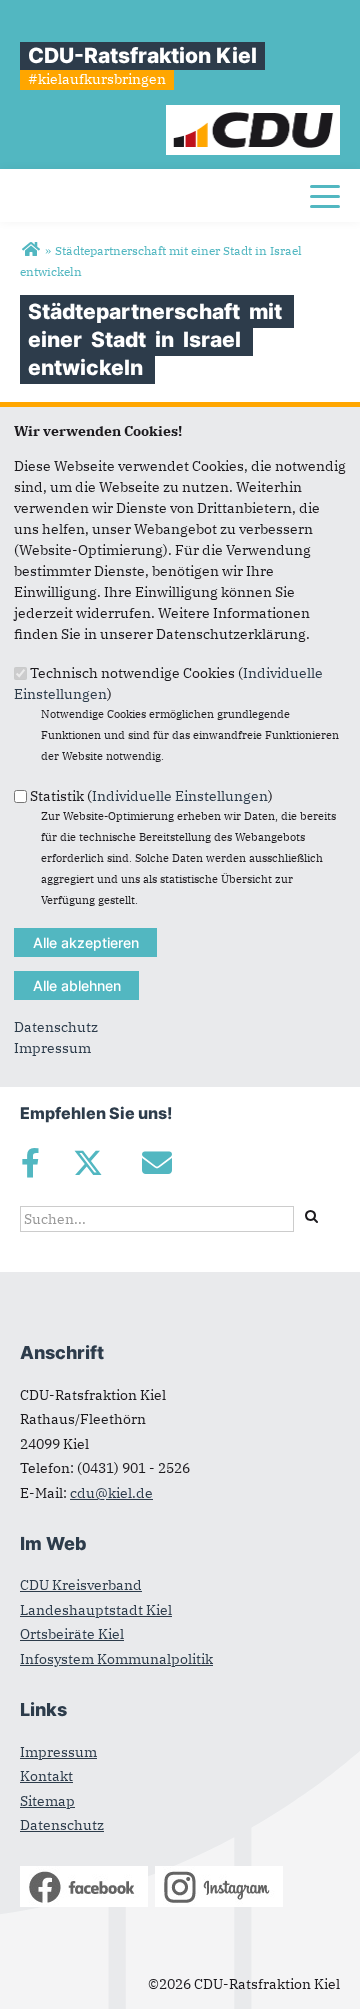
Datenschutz (56, 1027)
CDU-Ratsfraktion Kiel (142, 55)
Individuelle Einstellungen (180, 795)
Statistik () (151, 795)
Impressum (52, 1048)
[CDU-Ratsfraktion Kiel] (30, 250)
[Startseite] (253, 115)
